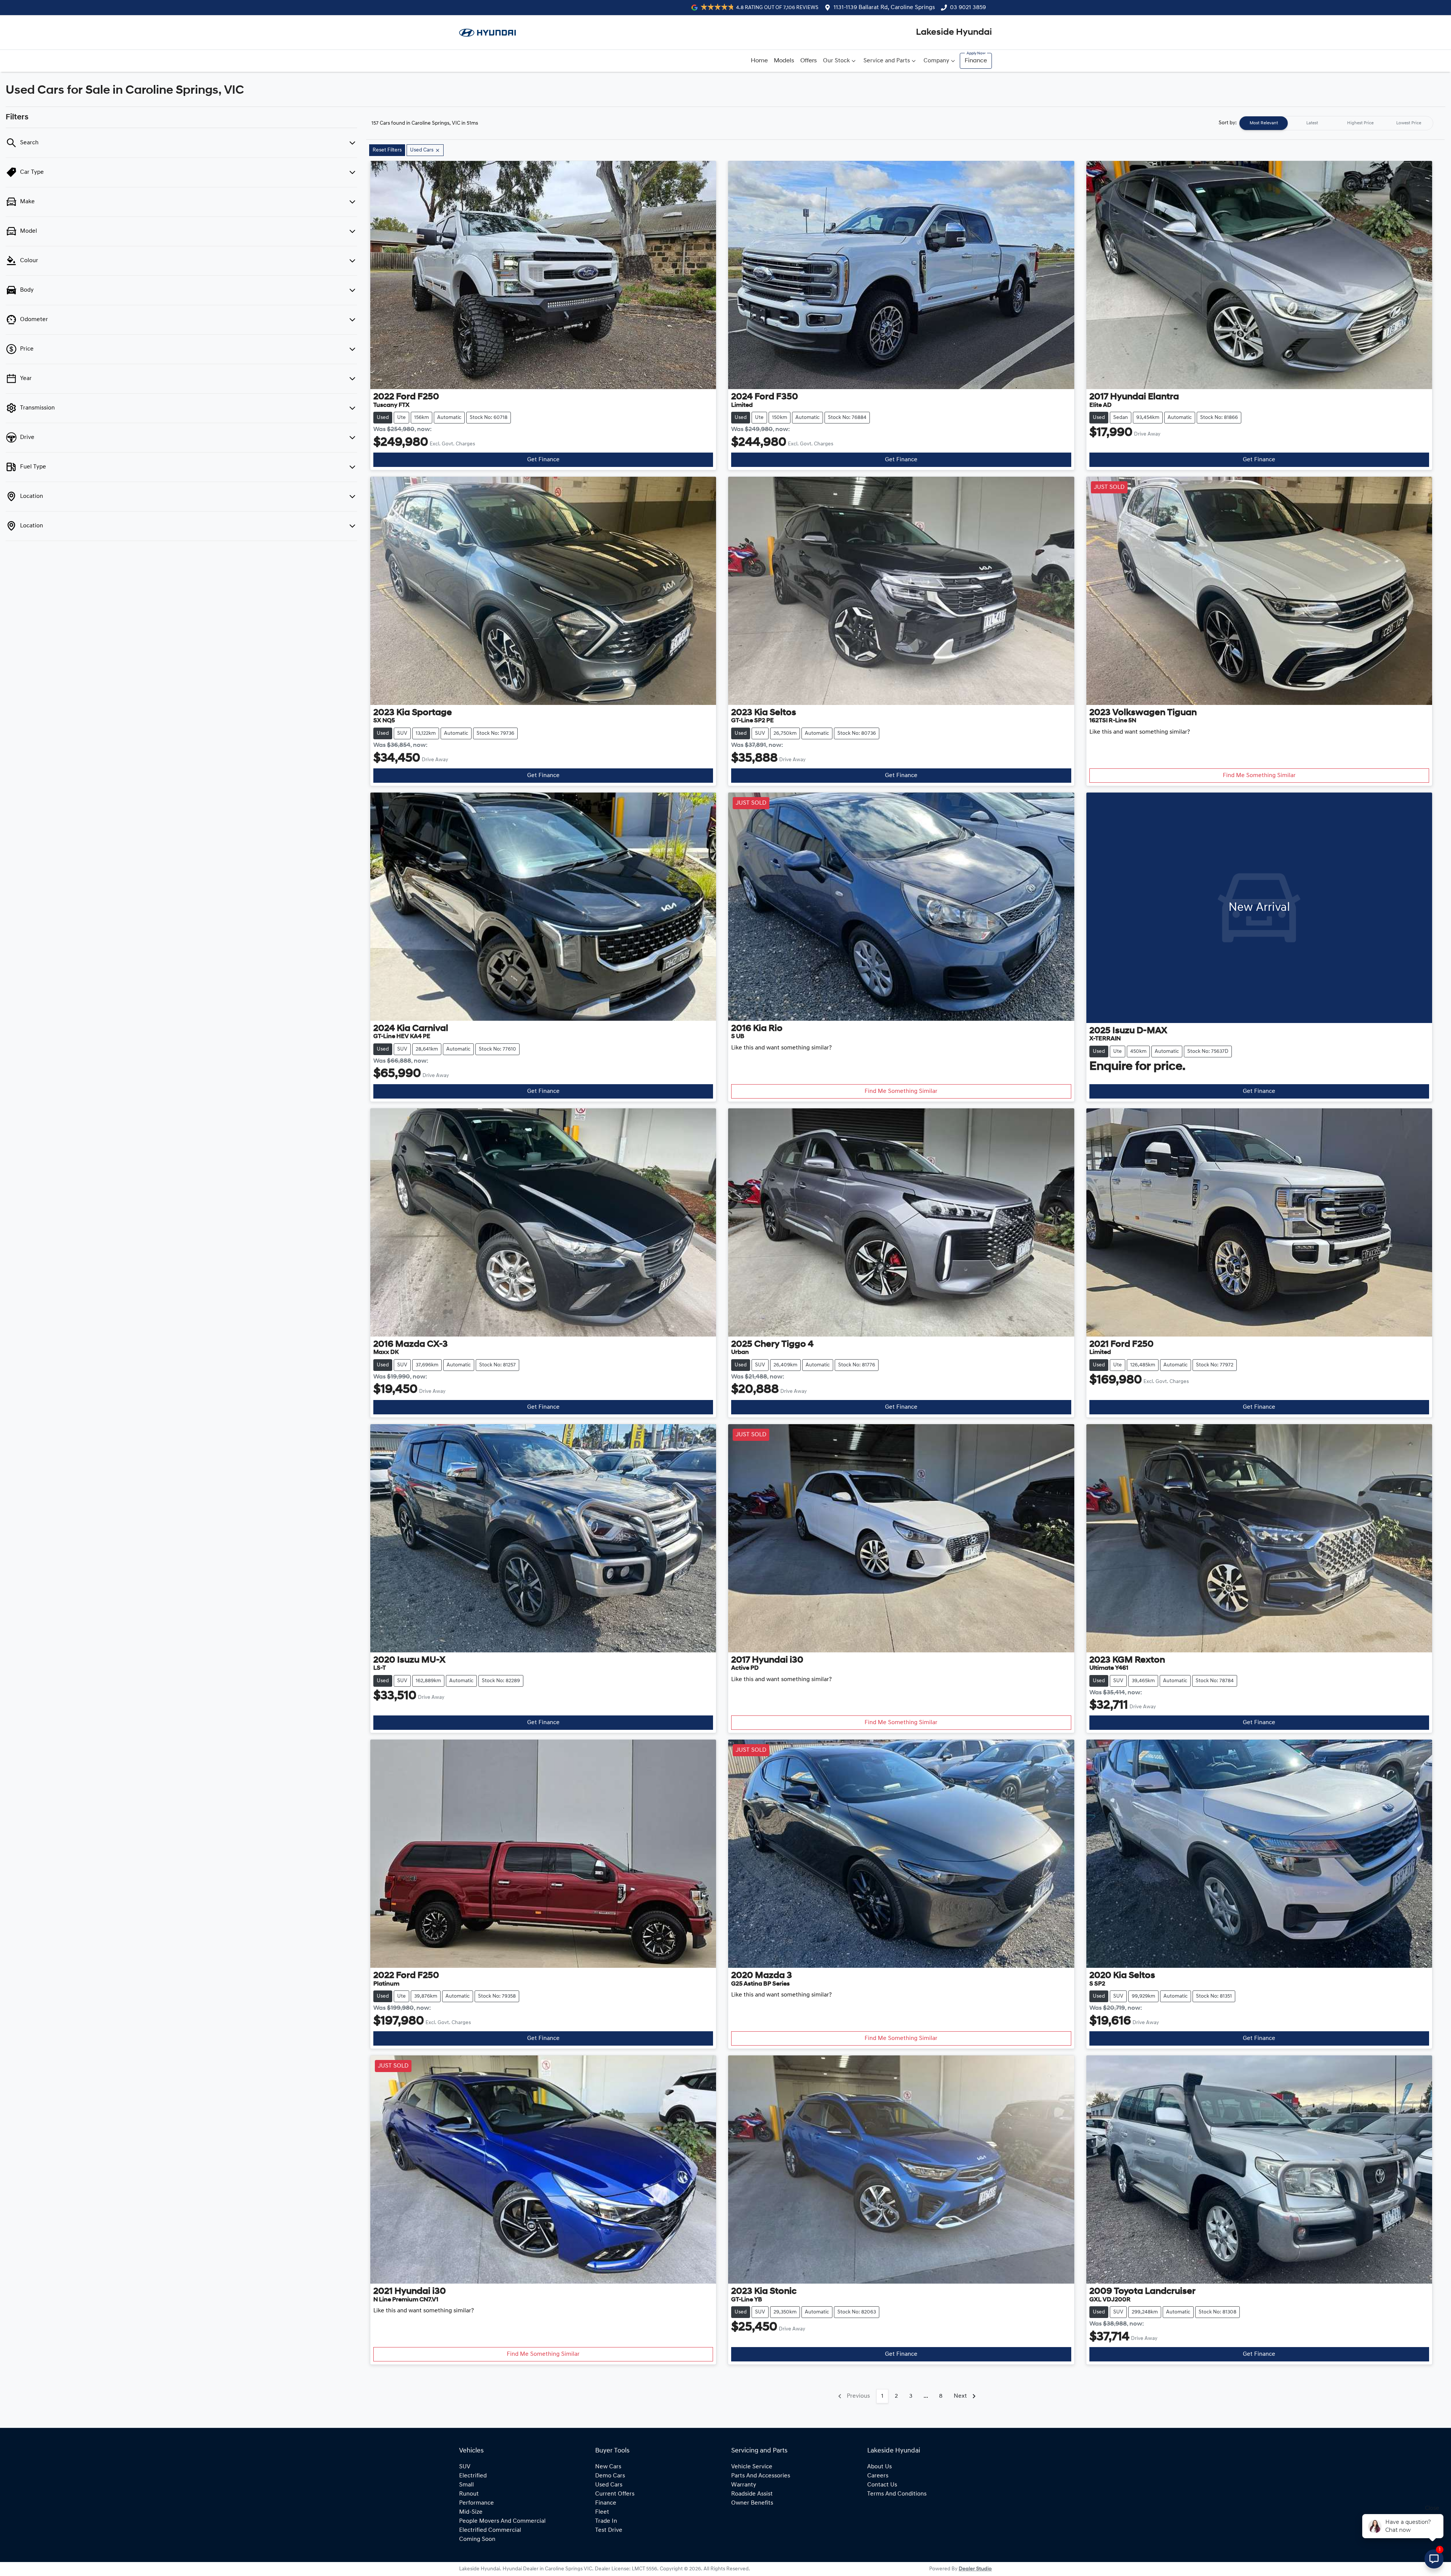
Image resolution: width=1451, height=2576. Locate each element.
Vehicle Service (752, 2467)
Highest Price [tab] (1360, 123)
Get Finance (543, 460)
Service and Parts (887, 61)
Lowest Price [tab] (1409, 123)
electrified (473, 2476)
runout (469, 2494)
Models (784, 61)
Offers (809, 61)
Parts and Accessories (761, 2476)
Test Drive (609, 2530)
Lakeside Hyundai (954, 32)
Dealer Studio (975, 2569)
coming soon (477, 2539)
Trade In (606, 2521)
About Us (879, 2467)
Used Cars (609, 2485)
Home (759, 61)
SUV (465, 2467)
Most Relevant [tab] (1264, 123)
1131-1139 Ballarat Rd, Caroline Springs (884, 8)
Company (936, 61)
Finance (976, 61)
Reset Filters (387, 150)
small (466, 2485)
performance (476, 2503)
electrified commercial (490, 2530)
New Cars (608, 2467)
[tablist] (1336, 123)
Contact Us (882, 2485)
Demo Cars (610, 2476)
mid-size (471, 2512)
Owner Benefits (752, 2503)
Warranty (744, 2485)
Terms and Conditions (897, 2494)
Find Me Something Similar (1259, 776)
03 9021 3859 (968, 8)
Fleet (602, 2512)
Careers (878, 2476)
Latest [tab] (1312, 123)
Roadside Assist (752, 2494)
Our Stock (836, 61)
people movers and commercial (502, 2521)
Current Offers (615, 2494)
